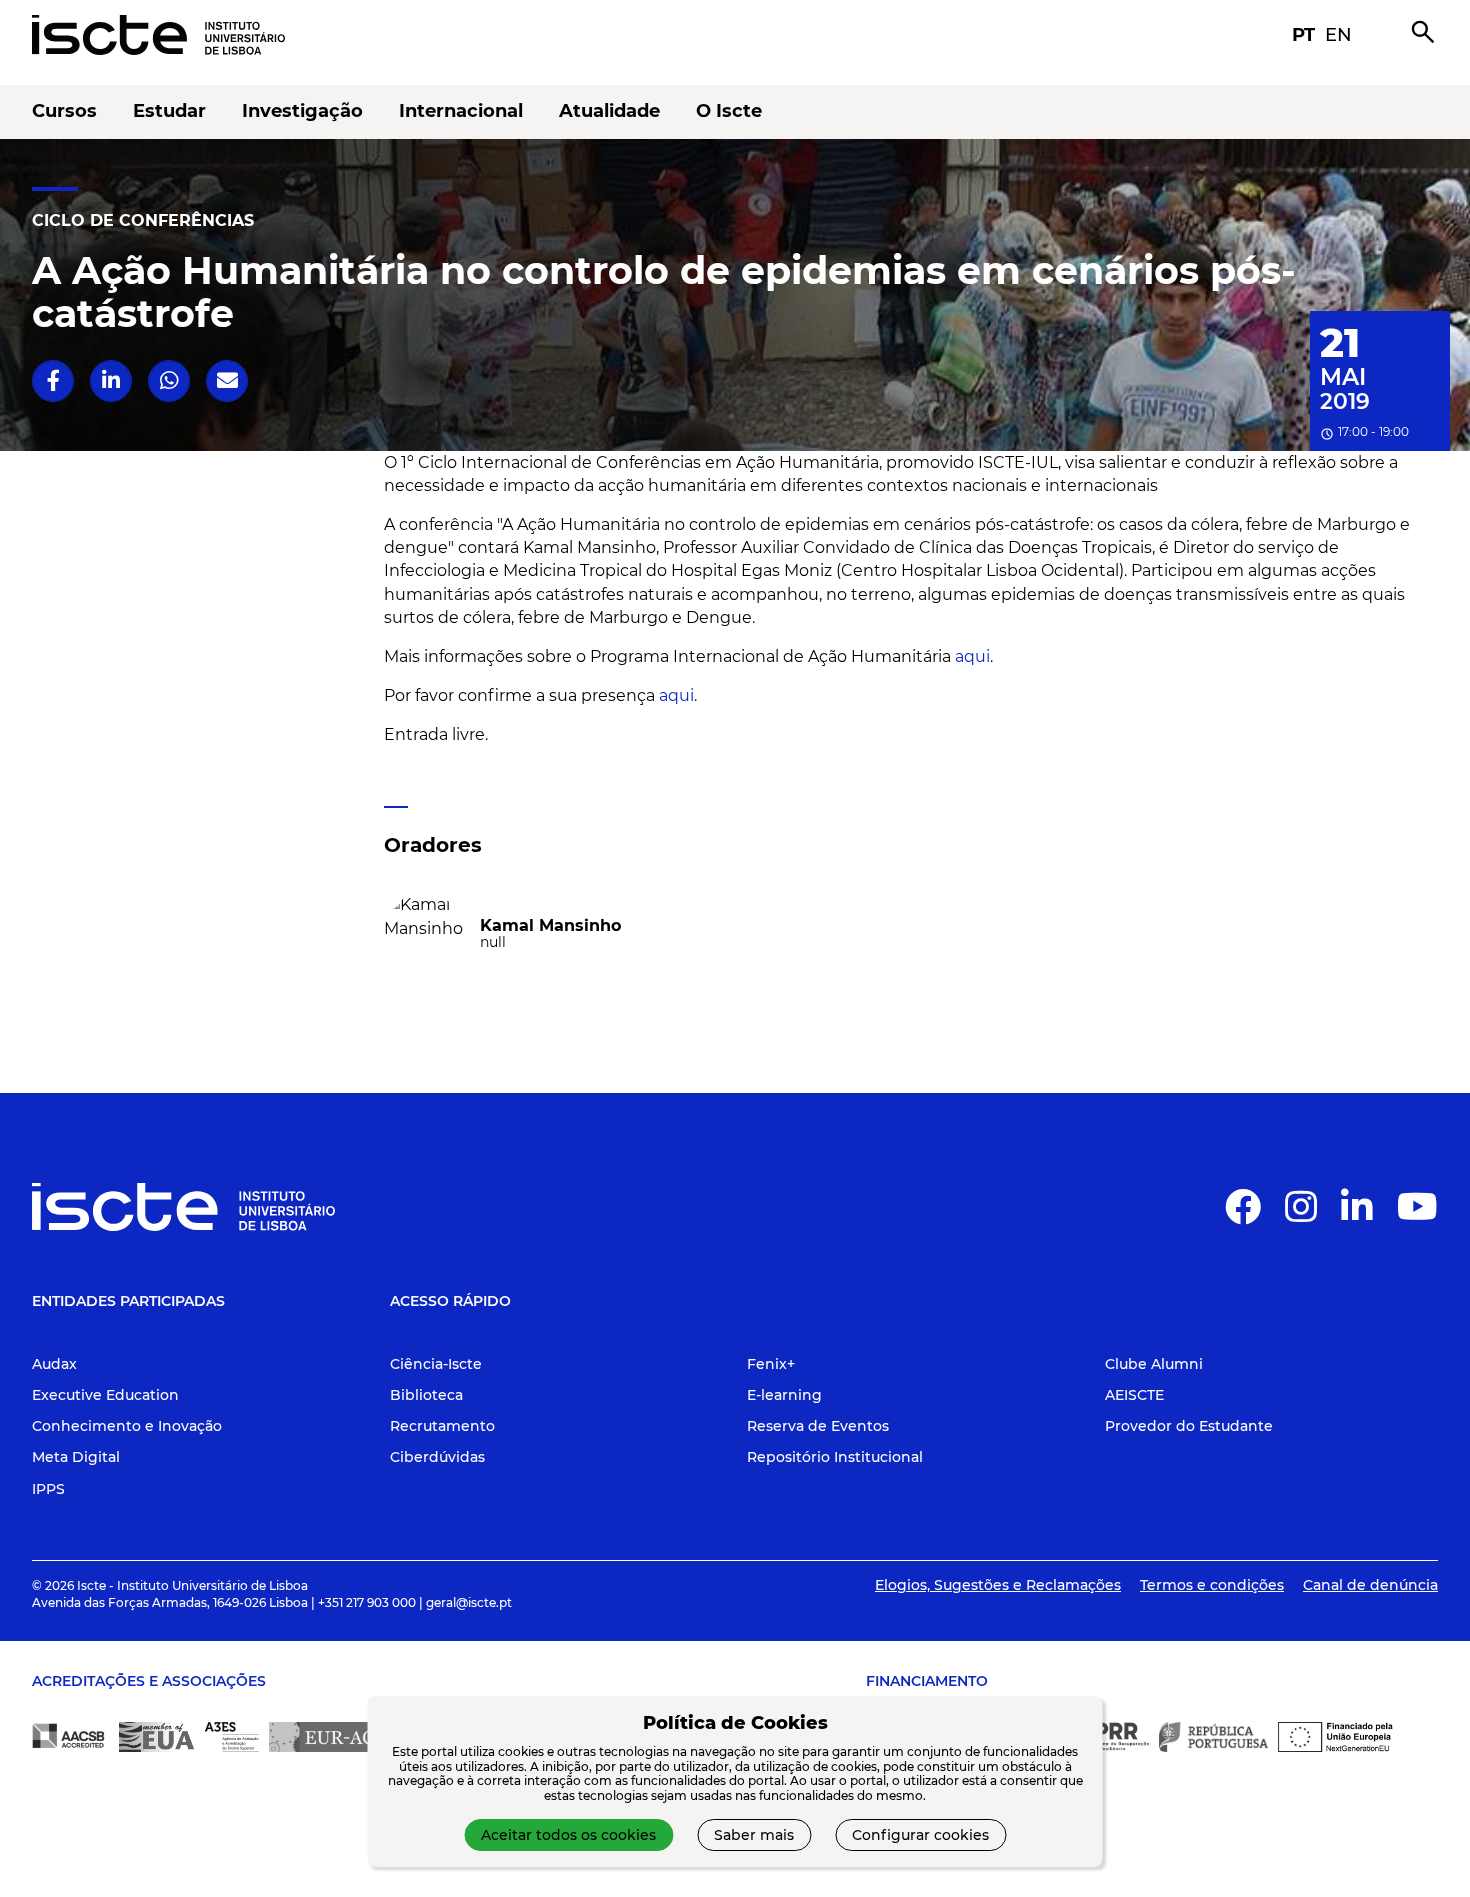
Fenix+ (771, 1364)
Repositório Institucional (835, 1457)
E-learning (784, 1395)
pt (1303, 35)
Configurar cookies (920, 1835)
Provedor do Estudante (1189, 1426)
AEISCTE (1134, 1395)
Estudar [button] (169, 111)
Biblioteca (426, 1395)
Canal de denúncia (1370, 1585)
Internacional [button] (461, 111)
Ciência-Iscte (436, 1364)
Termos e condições (1212, 1585)
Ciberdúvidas (437, 1457)
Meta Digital (76, 1457)
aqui (972, 656)
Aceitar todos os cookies (568, 1835)
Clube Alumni (1154, 1364)
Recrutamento (442, 1426)
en (1338, 35)
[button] (53, 380)
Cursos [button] (64, 111)
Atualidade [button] (609, 111)
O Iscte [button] (729, 111)
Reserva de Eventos (818, 1426)
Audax (54, 1364)
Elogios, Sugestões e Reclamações (998, 1585)
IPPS (48, 1489)
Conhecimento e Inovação (127, 1426)
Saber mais (754, 1835)
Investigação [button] (302, 111)
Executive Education (105, 1395)
